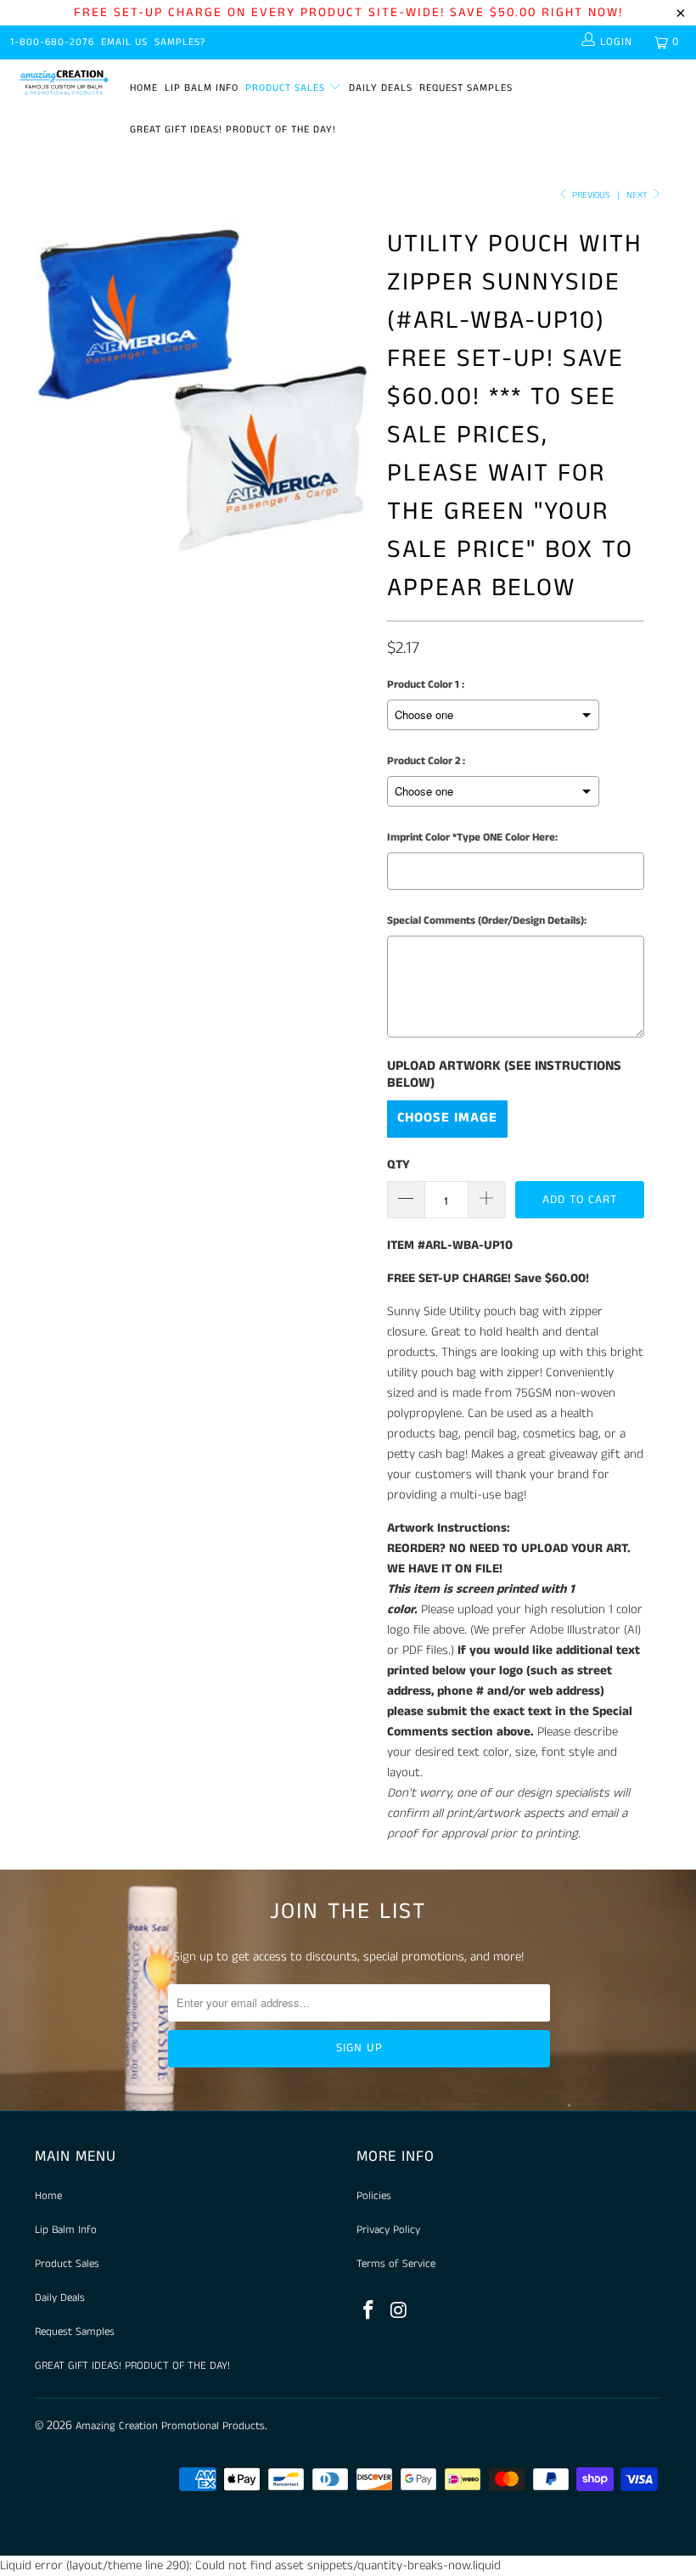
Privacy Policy (388, 2230)
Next (638, 195)
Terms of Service (396, 2264)
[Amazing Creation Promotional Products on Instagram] (400, 2312)
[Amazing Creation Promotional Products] (64, 83)
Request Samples (466, 88)
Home (144, 88)
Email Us (124, 42)
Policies (374, 2196)
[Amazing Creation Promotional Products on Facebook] (369, 2312)
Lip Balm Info (202, 88)
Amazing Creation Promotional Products (170, 2426)
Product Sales (287, 88)
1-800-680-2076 (52, 42)
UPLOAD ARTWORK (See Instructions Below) (504, 1075)
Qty (399, 1164)
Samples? (180, 42)
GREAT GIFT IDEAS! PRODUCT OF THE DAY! (233, 129)
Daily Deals (381, 88)
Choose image (447, 1118)
